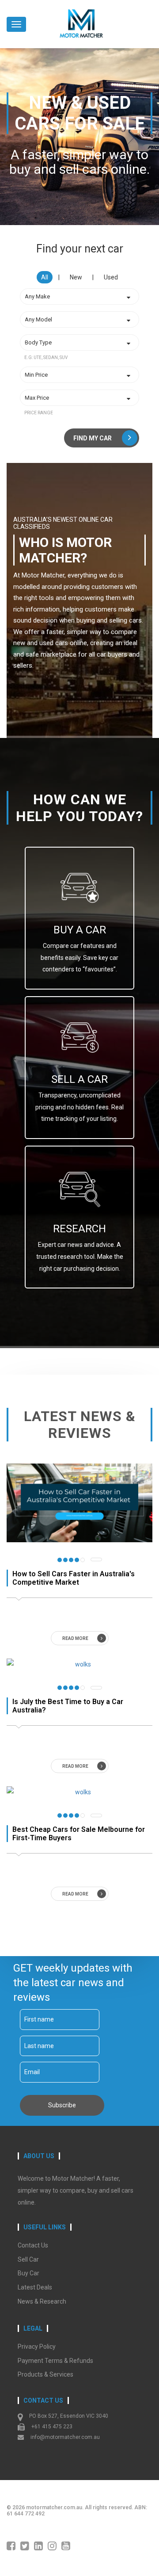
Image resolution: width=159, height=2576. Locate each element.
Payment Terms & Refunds (55, 2361)
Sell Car (28, 2259)
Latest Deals (35, 2287)
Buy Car (28, 2273)
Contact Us (33, 2245)
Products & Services (45, 2374)
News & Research (42, 2301)
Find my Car (93, 438)
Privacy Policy (37, 2347)
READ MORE (75, 1638)
